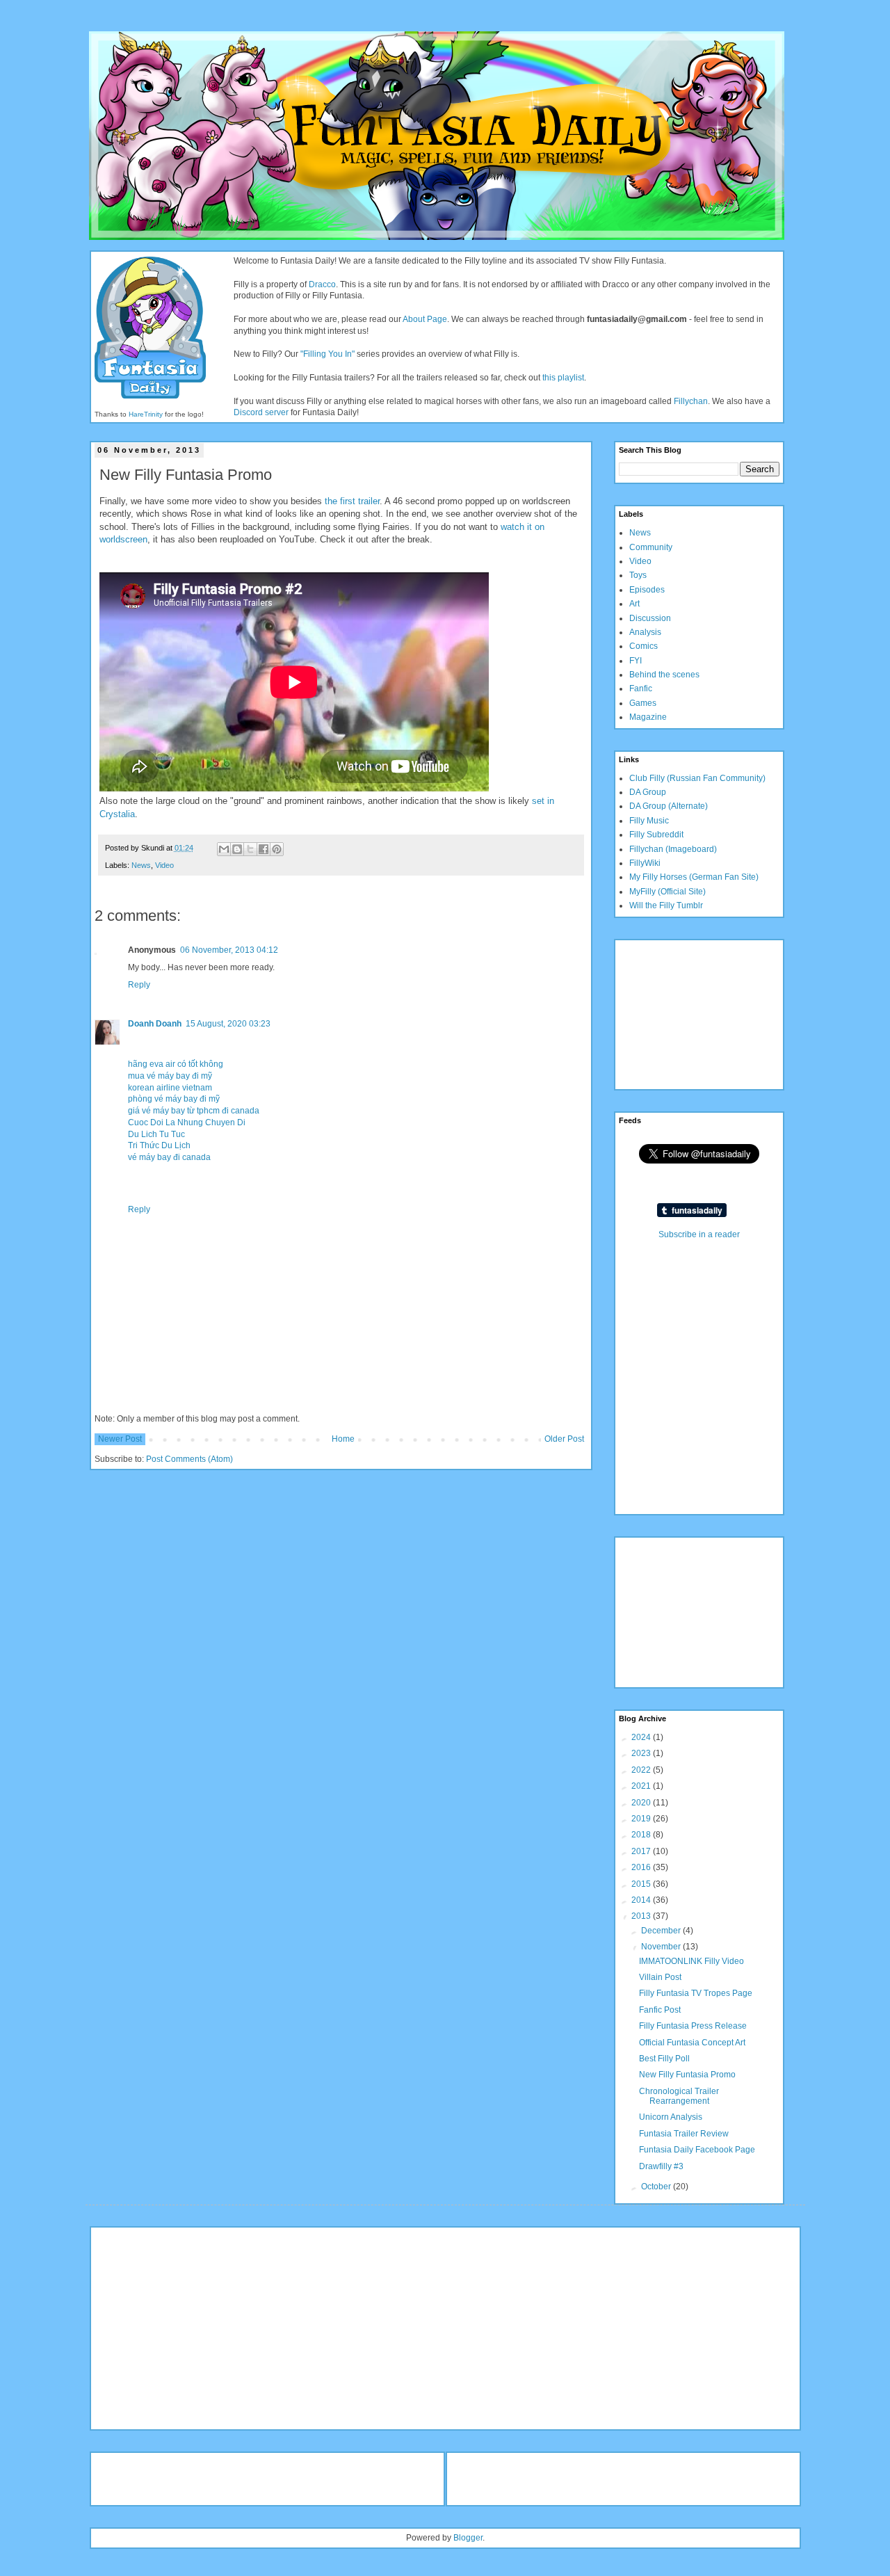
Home (343, 1439)
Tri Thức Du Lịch (159, 1145)
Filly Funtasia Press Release (693, 2026)
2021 (642, 1786)
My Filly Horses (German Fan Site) (694, 877)
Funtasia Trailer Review (684, 2134)
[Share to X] (250, 849)
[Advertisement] (688, 1013)
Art (634, 604)
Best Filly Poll (664, 2059)
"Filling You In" (327, 354)
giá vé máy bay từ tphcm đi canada (194, 1111)
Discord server (261, 412)
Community (651, 547)
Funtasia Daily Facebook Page (697, 2150)
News (141, 865)
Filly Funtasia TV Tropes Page (696, 1993)
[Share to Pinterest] (277, 849)
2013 (642, 1916)
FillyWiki (645, 863)
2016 (642, 1867)
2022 (642, 1770)
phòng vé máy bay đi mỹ (174, 1099)
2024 (642, 1737)
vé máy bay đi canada (169, 1157)
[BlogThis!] (237, 849)
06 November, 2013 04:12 (229, 950)
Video (164, 865)
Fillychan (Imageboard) (673, 849)
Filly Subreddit (656, 835)
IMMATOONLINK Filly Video (691, 1961)
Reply (139, 985)
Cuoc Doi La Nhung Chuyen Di (187, 1122)
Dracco (322, 284)
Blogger (468, 2538)
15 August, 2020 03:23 (228, 1024)
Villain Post (660, 1977)
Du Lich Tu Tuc (156, 1134)
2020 (642, 1803)
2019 (642, 1819)
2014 (642, 1900)
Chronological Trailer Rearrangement (679, 2096)
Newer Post (120, 1439)
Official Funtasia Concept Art (692, 2043)
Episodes (647, 590)
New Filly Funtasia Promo (687, 2075)
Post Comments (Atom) (189, 1459)
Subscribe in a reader (699, 1234)
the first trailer (352, 501)
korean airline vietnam (170, 1088)
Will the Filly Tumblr (666, 905)
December (662, 1931)
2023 (642, 1753)
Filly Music (649, 821)
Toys (638, 575)
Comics (644, 646)
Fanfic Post (660, 2010)
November (662, 1947)
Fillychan (691, 401)
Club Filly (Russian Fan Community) (697, 778)
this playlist (563, 378)
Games (643, 703)
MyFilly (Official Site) (667, 892)
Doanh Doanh (155, 1024)
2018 (642, 1835)
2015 (642, 1884)
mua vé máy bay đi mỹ (170, 1076)
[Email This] (224, 849)
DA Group (648, 792)
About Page (425, 319)
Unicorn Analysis (671, 2117)
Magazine (648, 717)
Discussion (650, 618)
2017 (642, 1851)
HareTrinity (146, 414)
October (657, 2187)
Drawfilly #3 (661, 2166)
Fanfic (641, 689)
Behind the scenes (664, 675)
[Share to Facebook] (264, 849)
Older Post (564, 1439)
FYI (636, 661)
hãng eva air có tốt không (176, 1064)
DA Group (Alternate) (669, 806)
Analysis (645, 632)
